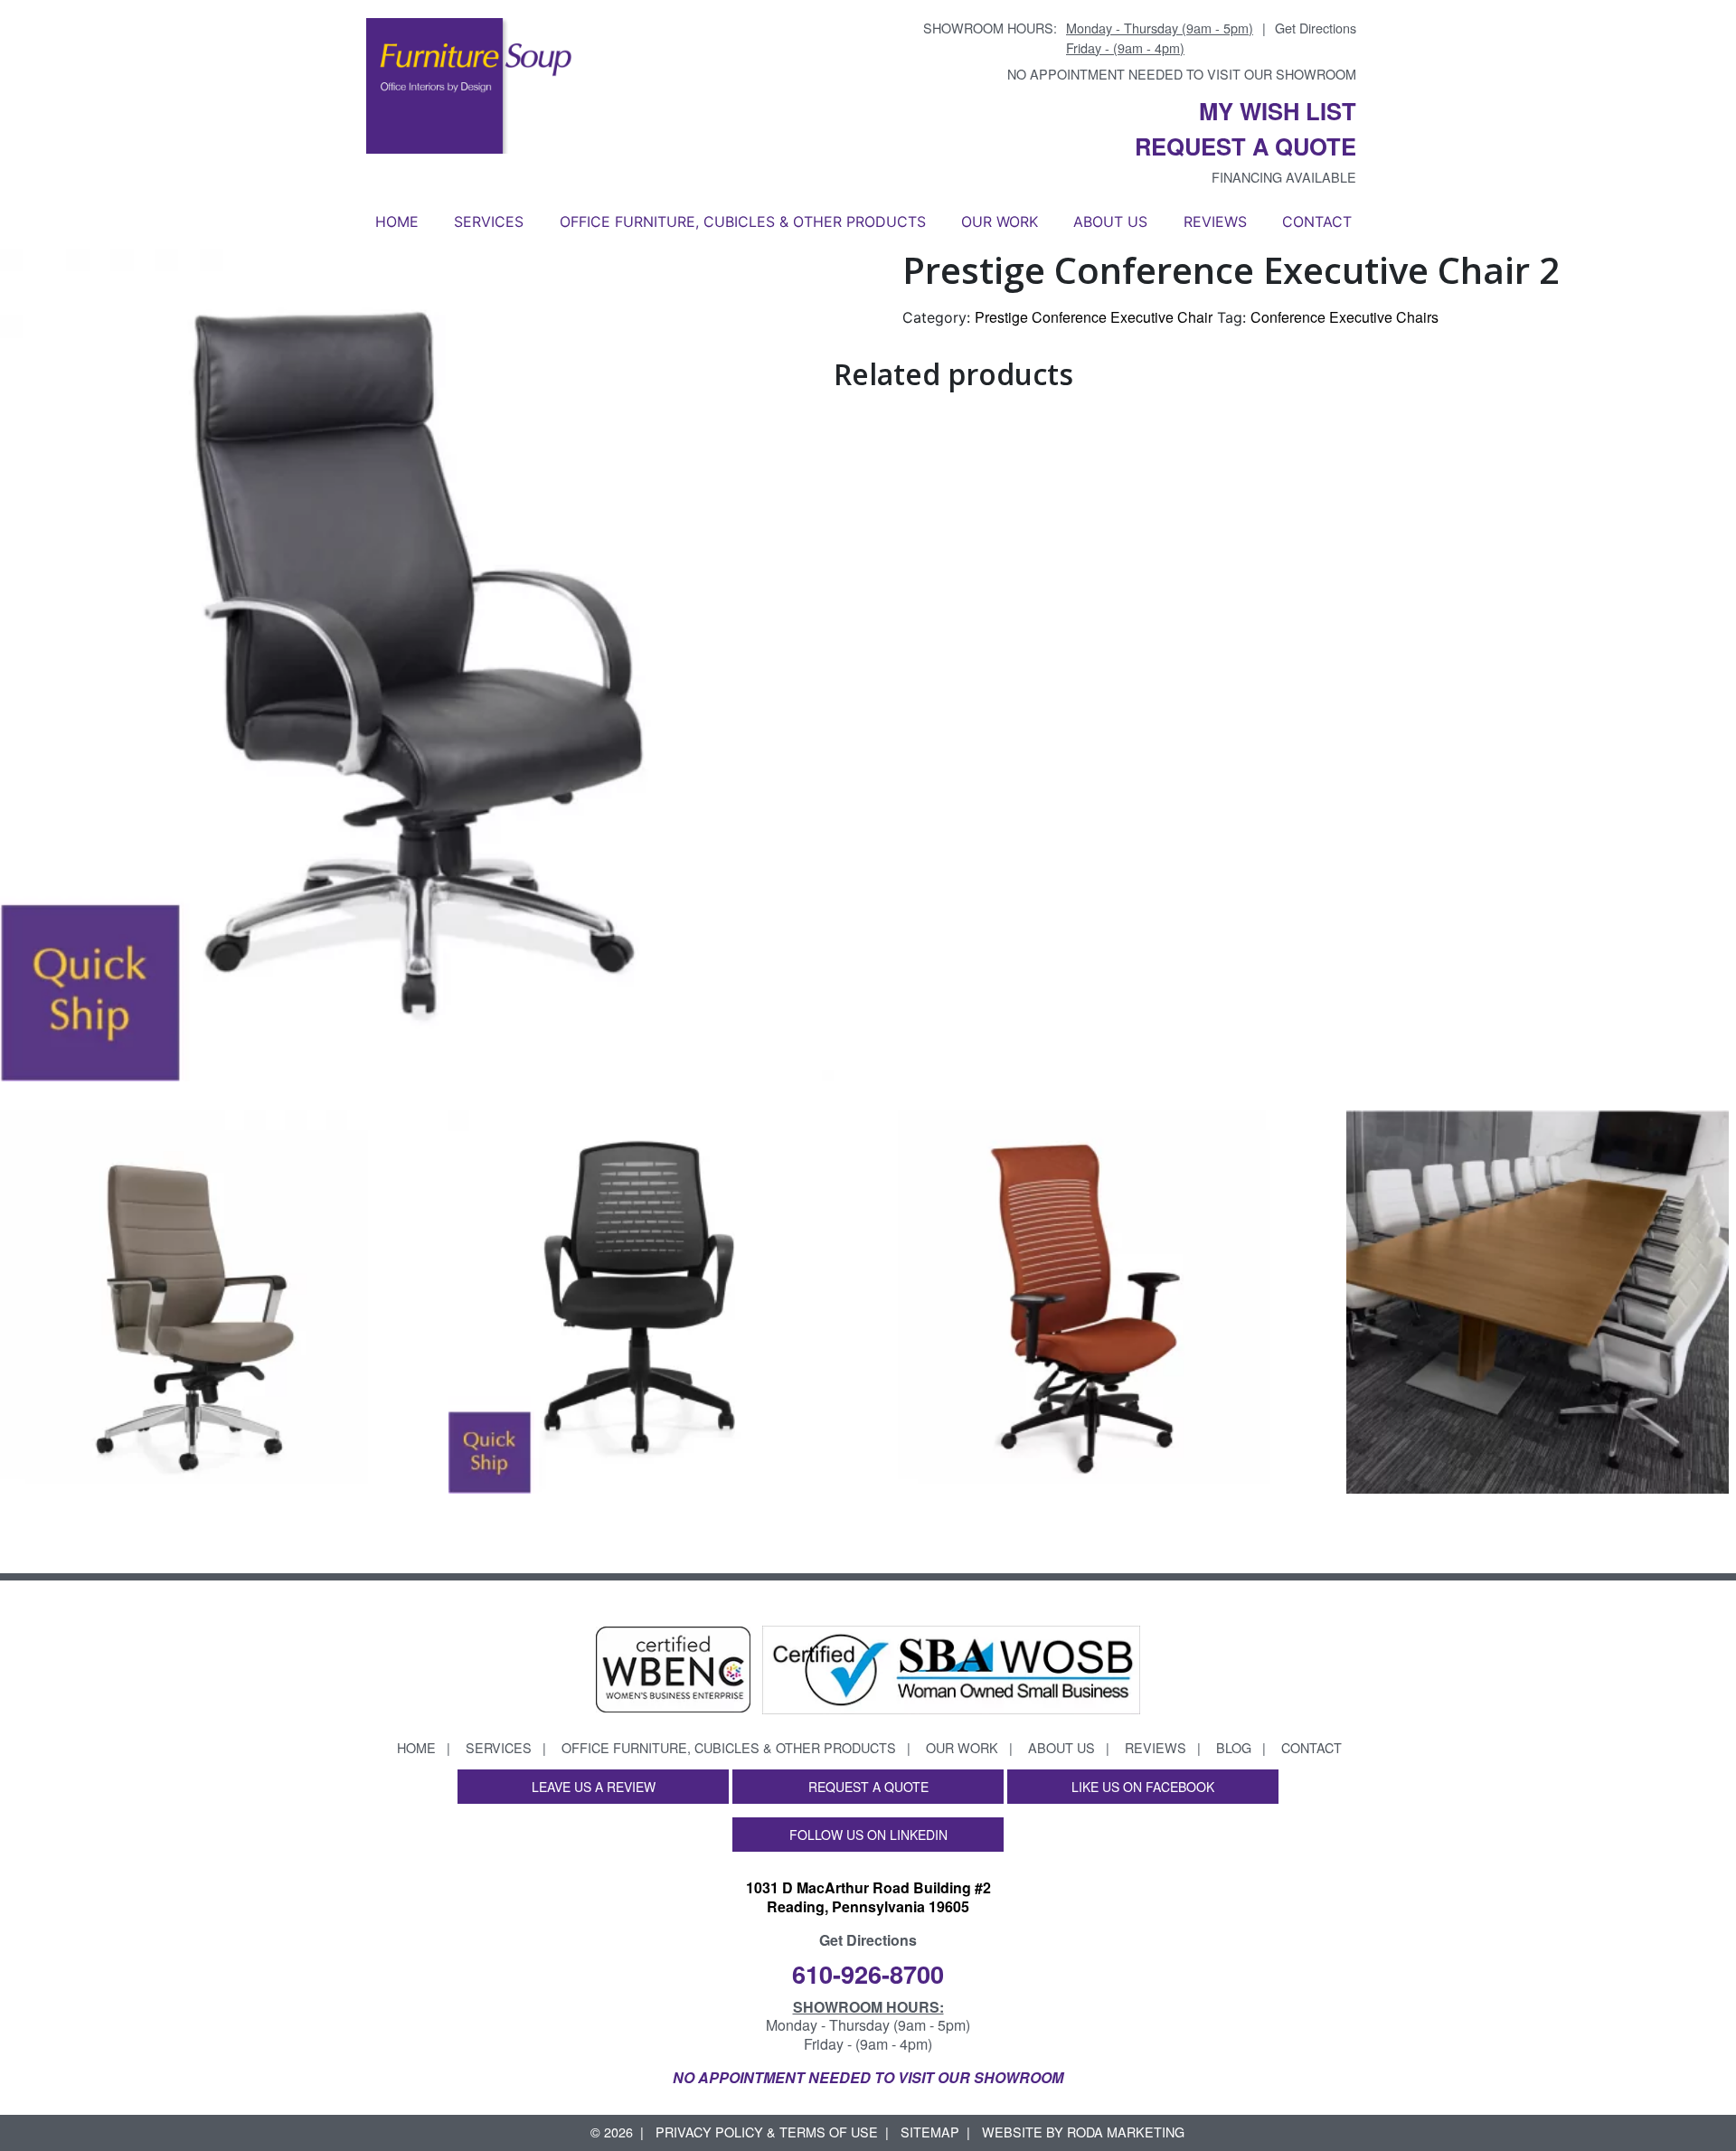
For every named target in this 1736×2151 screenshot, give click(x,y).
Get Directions (1316, 28)
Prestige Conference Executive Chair (1094, 317)
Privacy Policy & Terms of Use (767, 2132)
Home (397, 222)
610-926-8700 (868, 1973)
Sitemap (930, 2132)
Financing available (1284, 177)
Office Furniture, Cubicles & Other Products (743, 222)
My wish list (1278, 111)
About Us (1110, 222)
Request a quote (1245, 146)
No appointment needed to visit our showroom (1182, 74)
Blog (1234, 1747)
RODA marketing (1126, 2132)
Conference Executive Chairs (1344, 317)
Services (489, 222)
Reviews (1215, 222)
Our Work (1000, 222)
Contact (1317, 222)
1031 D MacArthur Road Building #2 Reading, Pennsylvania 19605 (868, 1897)
